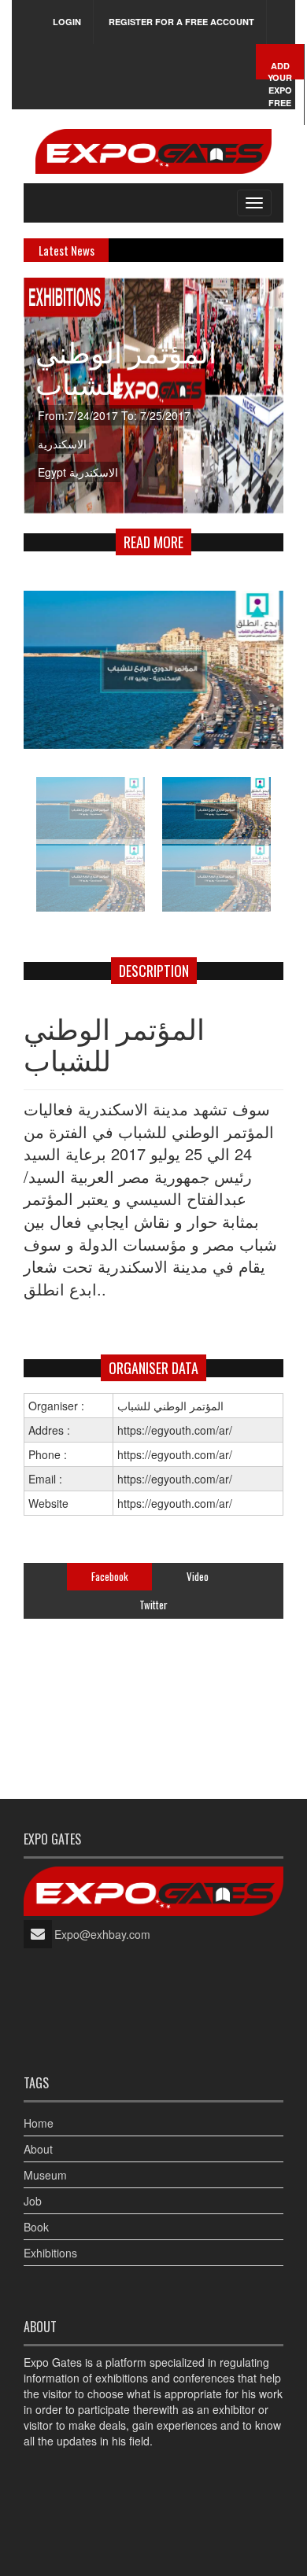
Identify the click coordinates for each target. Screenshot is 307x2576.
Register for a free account (181, 22)
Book (36, 2227)
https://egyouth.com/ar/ (175, 1503)
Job (33, 2201)
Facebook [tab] (110, 1576)
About (38, 2149)
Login (67, 22)
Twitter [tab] (153, 1605)
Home (39, 2123)
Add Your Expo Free (280, 84)
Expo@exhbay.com (102, 1934)
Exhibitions (50, 2253)
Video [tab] (198, 1576)
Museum (45, 2175)
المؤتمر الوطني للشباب (126, 366)
